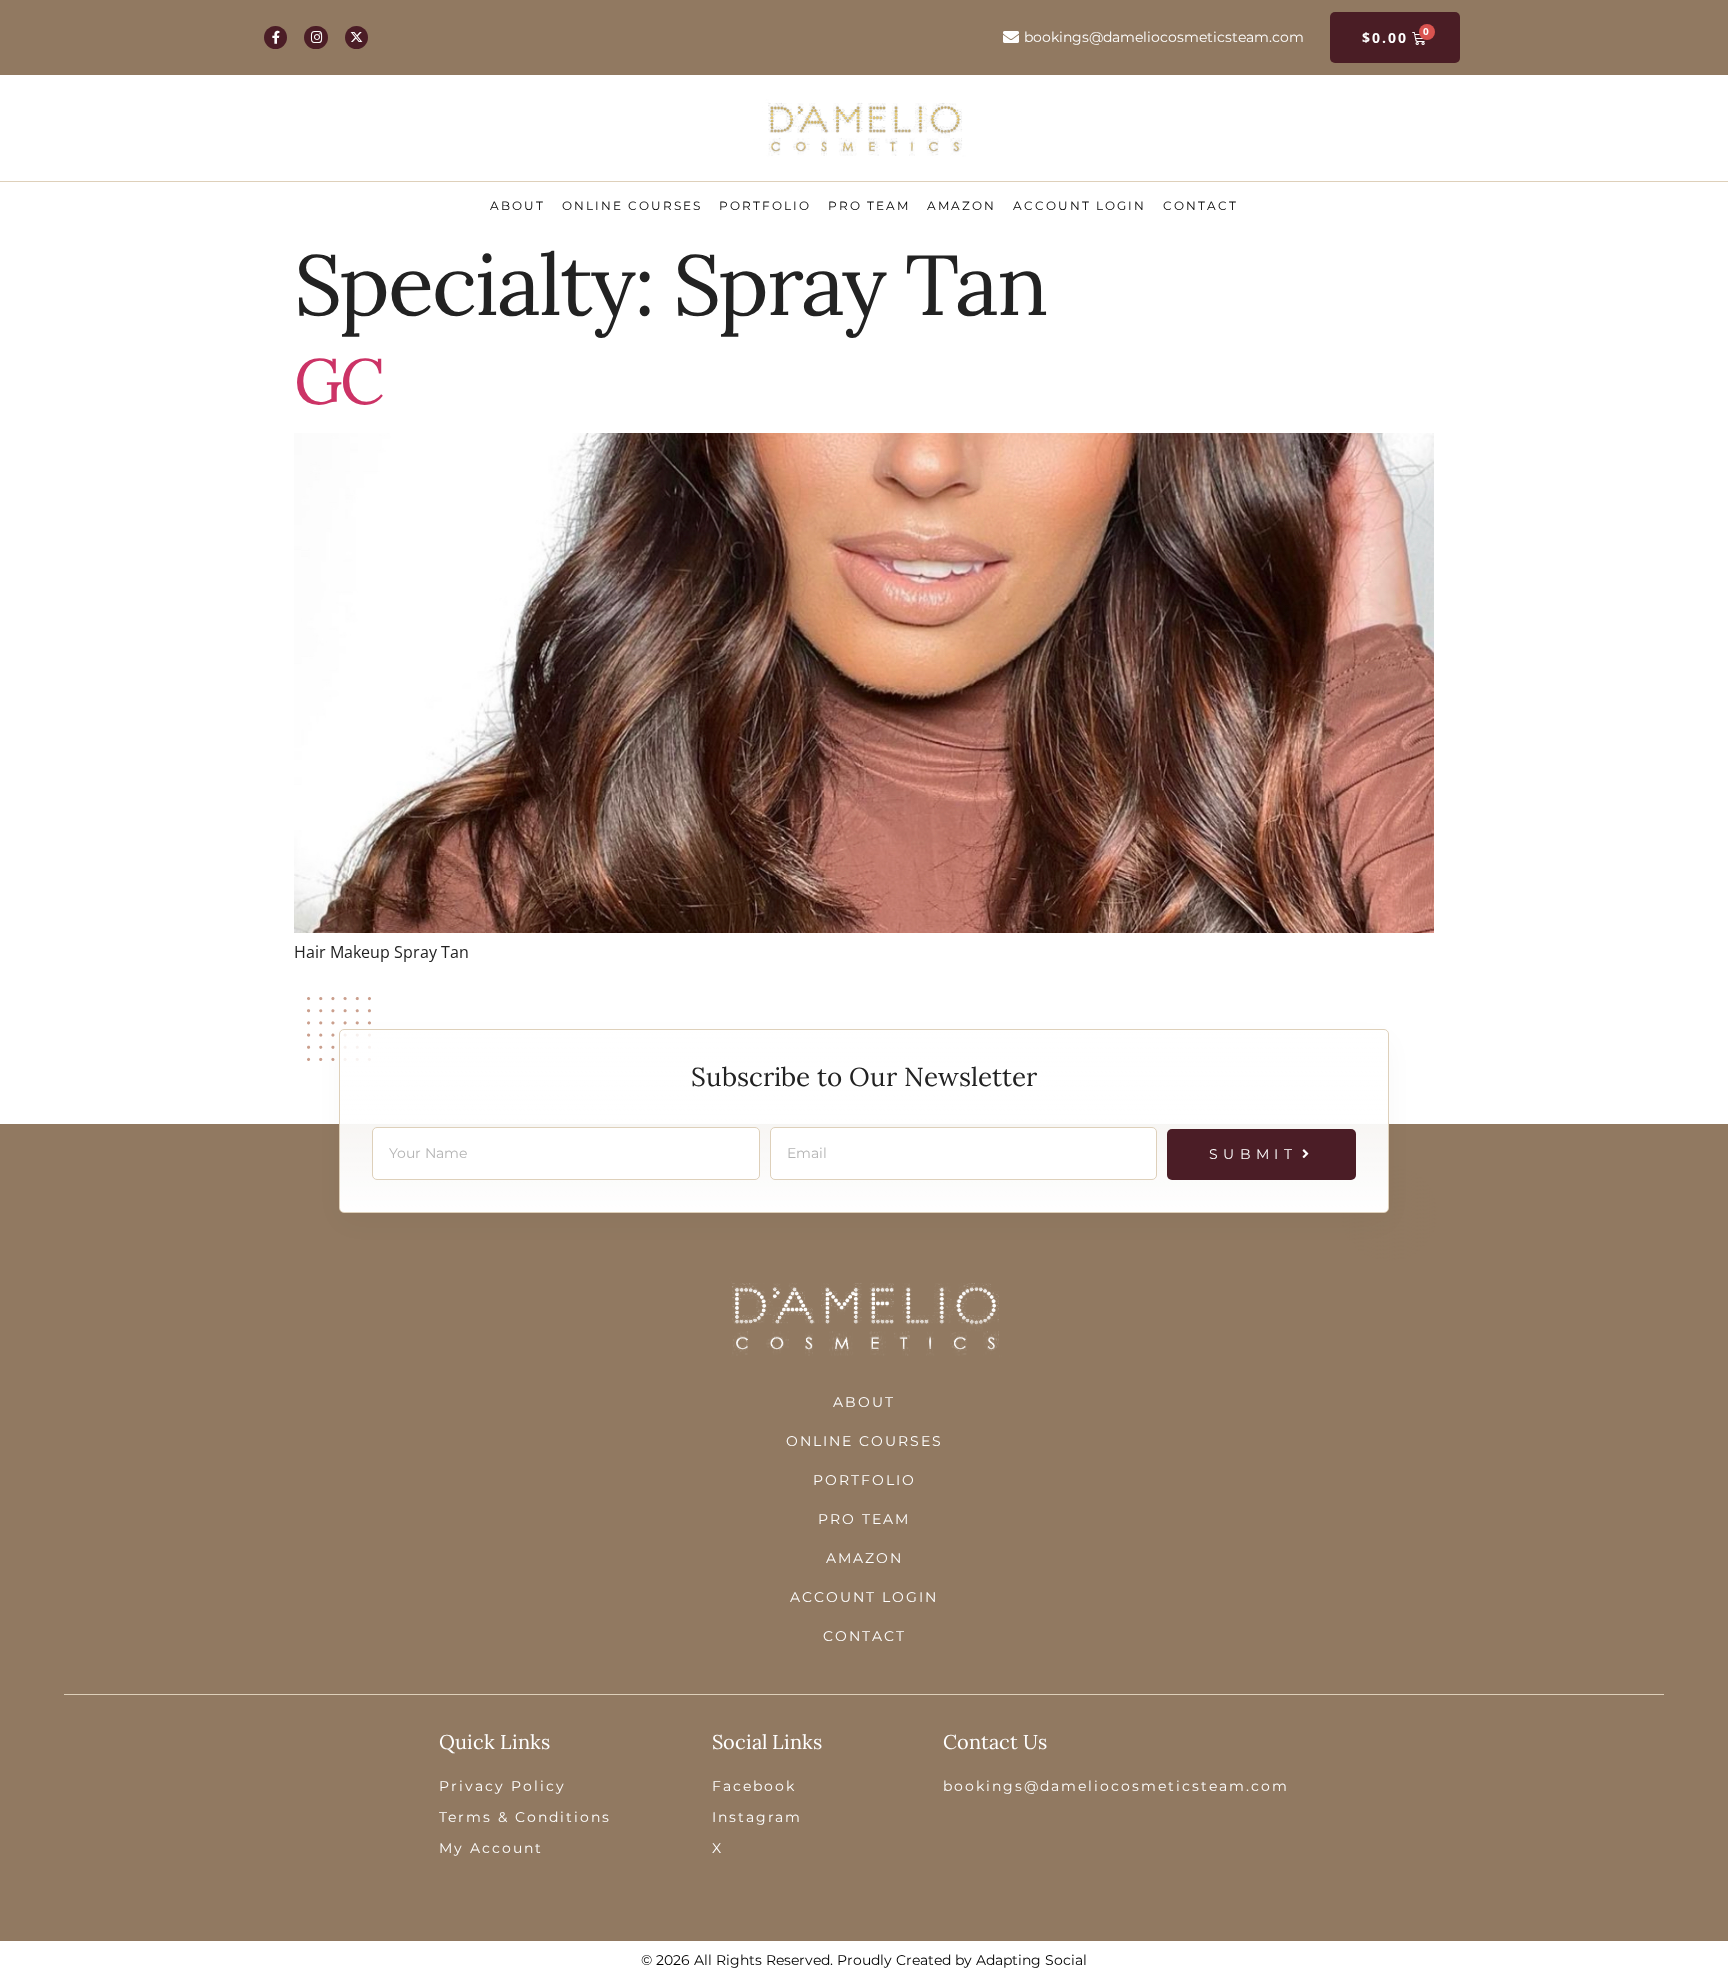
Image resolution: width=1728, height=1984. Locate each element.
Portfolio (765, 205)
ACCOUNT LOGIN (1079, 205)
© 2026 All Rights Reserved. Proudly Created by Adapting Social (864, 1960)
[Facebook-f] (275, 37)
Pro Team (869, 205)
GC (338, 381)
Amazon (961, 205)
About (517, 205)
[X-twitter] (356, 37)
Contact (1200, 205)
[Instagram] (315, 37)
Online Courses (632, 205)
